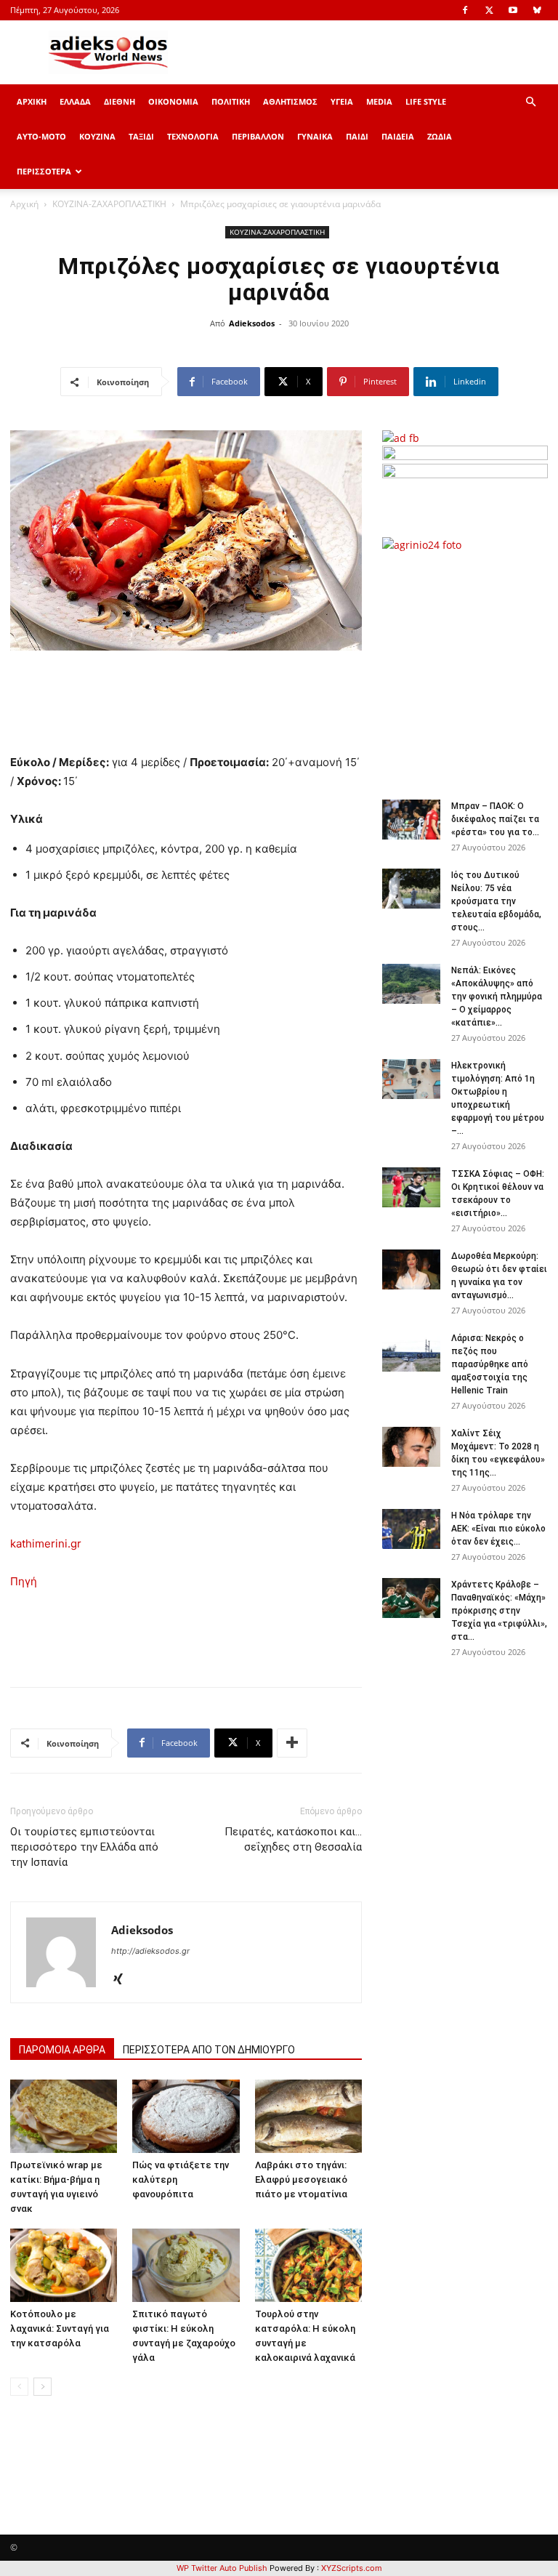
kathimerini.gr (46, 1543)
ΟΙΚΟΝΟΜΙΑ (173, 101)
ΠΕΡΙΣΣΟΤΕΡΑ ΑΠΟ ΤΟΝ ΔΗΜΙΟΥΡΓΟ (209, 2050)
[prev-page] (19, 2387)
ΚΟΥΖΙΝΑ (97, 136)
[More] (292, 1743)
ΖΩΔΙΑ (440, 136)
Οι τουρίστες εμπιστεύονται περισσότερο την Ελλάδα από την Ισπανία (84, 1847)
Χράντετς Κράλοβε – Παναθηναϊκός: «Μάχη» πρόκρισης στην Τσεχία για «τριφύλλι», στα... (499, 1611)
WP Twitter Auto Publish (222, 2568)
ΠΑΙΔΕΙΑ (398, 136)
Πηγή (24, 1581)
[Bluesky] (537, 10)
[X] (489, 10)
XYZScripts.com (352, 2568)
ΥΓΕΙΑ (342, 101)
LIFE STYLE (426, 101)
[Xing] (123, 1980)
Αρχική (24, 204)
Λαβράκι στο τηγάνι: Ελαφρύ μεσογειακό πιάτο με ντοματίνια (301, 2179)
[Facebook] (465, 10)
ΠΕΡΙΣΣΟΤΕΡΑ (44, 171)
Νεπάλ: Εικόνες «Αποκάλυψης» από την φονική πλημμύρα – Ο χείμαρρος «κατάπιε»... (497, 997)
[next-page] (43, 2387)
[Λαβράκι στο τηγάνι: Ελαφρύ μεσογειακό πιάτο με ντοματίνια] (308, 2116)
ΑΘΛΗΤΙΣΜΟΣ (290, 101)
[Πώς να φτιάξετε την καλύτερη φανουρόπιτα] (186, 2116)
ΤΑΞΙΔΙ (141, 136)
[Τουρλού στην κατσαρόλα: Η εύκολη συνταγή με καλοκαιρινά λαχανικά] (308, 2265)
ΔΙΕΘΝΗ (120, 101)
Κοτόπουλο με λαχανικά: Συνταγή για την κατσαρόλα (60, 2329)
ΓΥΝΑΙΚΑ (315, 136)
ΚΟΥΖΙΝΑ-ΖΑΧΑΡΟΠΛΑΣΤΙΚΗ (109, 204)
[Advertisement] (470, 668)
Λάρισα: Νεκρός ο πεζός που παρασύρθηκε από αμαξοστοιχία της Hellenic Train (490, 1364)
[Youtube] (513, 10)
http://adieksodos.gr (150, 1951)
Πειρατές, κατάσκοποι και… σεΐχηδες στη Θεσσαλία (293, 1839)
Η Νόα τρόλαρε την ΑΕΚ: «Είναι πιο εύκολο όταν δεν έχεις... (498, 1529)
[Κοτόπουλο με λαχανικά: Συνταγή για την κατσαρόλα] (64, 2265)
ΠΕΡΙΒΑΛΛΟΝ (258, 136)
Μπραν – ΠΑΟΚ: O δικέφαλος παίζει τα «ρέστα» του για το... (495, 819)
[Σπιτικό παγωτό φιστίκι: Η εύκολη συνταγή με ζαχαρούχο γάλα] (186, 2265)
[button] (530, 102)
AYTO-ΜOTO (41, 136)
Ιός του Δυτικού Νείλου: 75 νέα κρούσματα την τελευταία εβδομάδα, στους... (496, 901)
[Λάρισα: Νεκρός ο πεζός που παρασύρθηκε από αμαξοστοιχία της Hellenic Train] (411, 1352)
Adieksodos (252, 323)
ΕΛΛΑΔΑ (75, 101)
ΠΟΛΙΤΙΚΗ (231, 101)
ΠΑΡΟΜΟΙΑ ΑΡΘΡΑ (62, 2050)
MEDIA (379, 101)
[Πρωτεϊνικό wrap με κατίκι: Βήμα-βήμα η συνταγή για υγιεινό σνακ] (64, 2116)
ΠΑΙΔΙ (357, 136)
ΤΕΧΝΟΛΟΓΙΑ (193, 136)
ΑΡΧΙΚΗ (32, 101)
